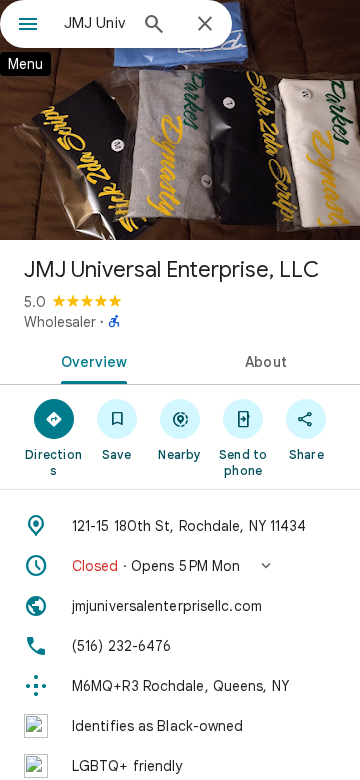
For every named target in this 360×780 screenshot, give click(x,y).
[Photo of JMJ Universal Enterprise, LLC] (180, 120)
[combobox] (95, 23)
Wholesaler (60, 322)
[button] (180, 566)
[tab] (90, 360)
